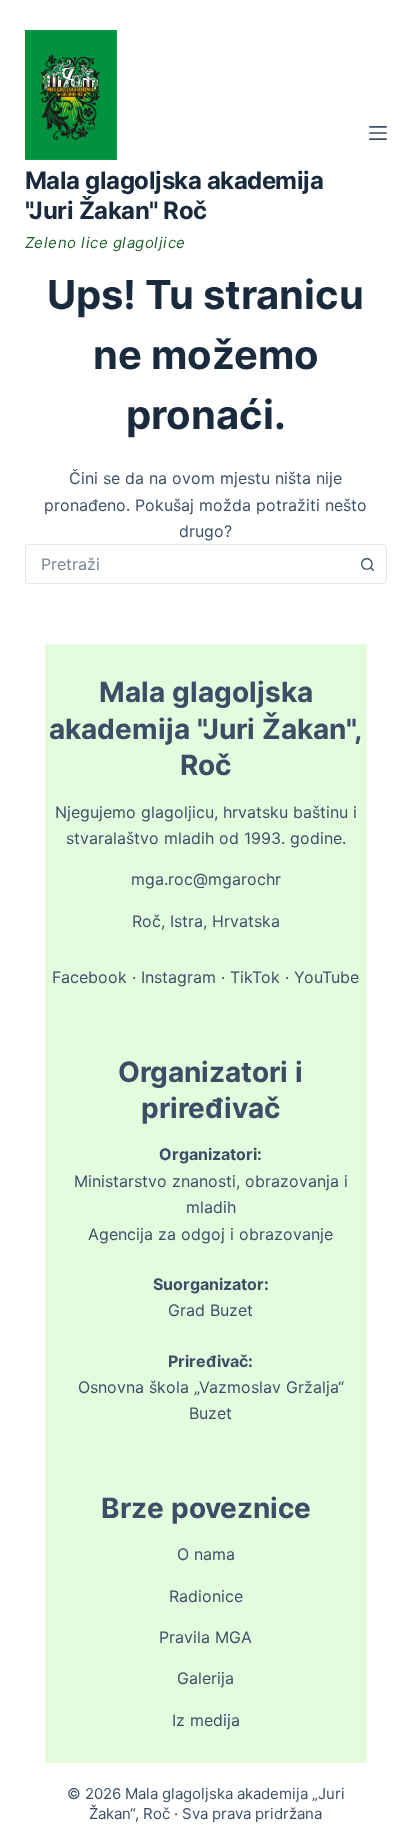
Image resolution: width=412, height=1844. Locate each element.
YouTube (326, 977)
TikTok (255, 977)
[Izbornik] (378, 133)
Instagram (178, 977)
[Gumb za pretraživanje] (367, 564)
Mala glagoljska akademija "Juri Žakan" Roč (174, 195)
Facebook (89, 977)
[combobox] (187, 564)
